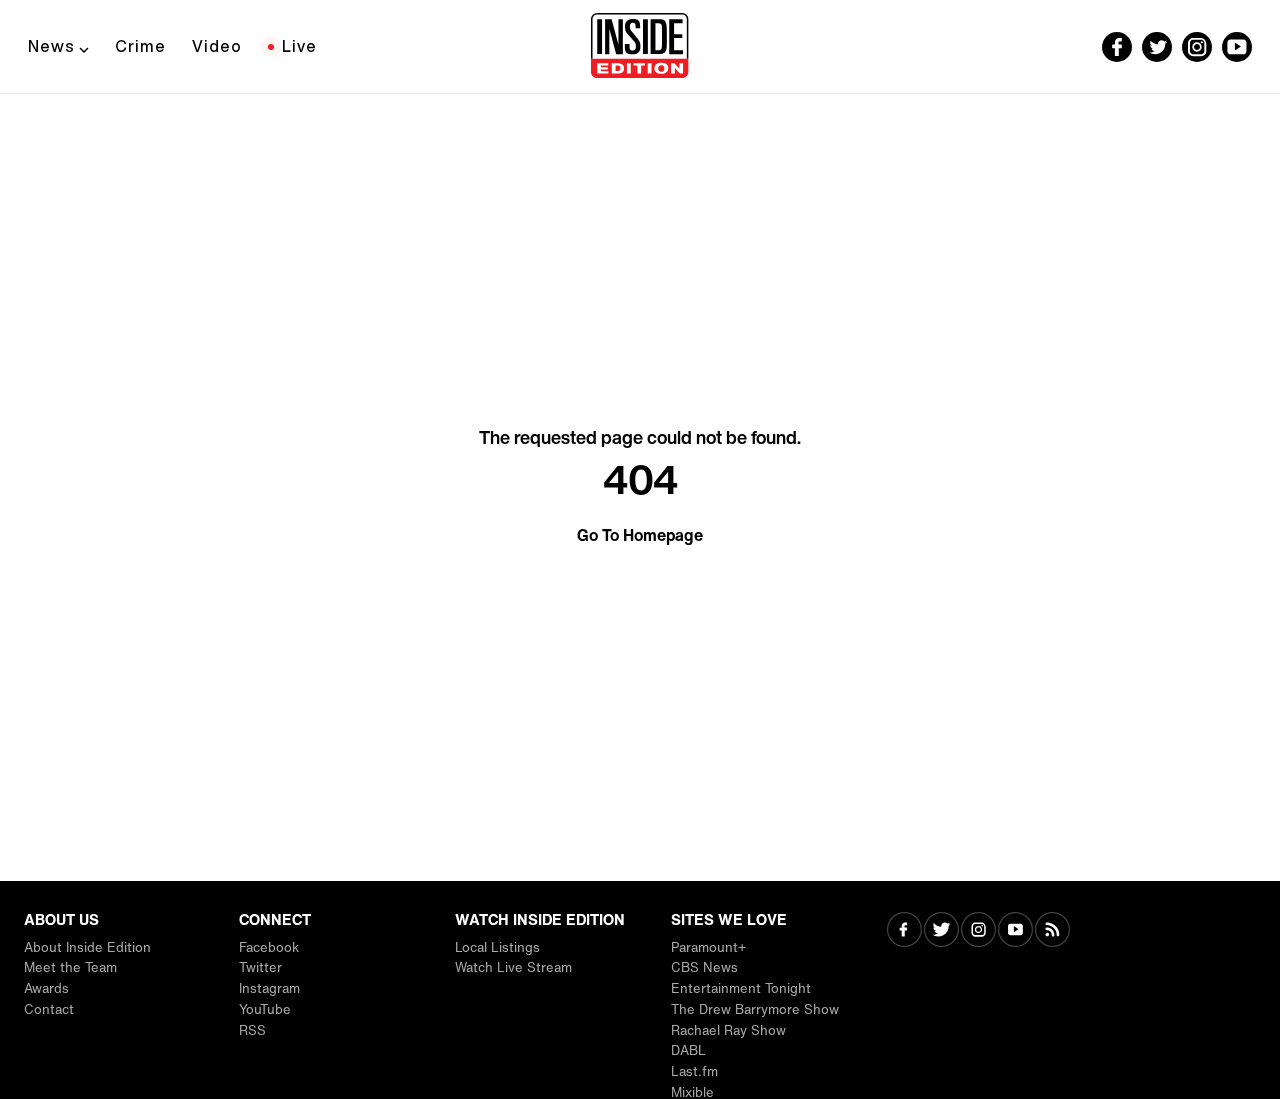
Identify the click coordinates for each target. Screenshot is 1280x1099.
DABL (688, 1050)
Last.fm (694, 1071)
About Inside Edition (87, 947)
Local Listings (497, 947)
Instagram (269, 988)
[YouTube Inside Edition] (1237, 47)
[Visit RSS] (1052, 931)
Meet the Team (70, 967)
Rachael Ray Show (728, 1030)
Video (217, 46)
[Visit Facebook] (904, 931)
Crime (140, 46)
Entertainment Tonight (741, 988)
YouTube (265, 1009)
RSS (252, 1030)
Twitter (260, 967)
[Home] (639, 47)
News (51, 46)
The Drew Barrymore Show (755, 1009)
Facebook (269, 947)
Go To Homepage (640, 535)
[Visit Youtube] (1015, 931)
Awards (46, 988)
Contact (49, 1009)
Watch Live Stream (513, 967)
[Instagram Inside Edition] (1197, 47)
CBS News (704, 967)
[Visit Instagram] (978, 931)
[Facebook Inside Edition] (1117, 47)
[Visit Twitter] (941, 931)
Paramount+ (708, 947)
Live (299, 46)
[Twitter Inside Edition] (1157, 47)
